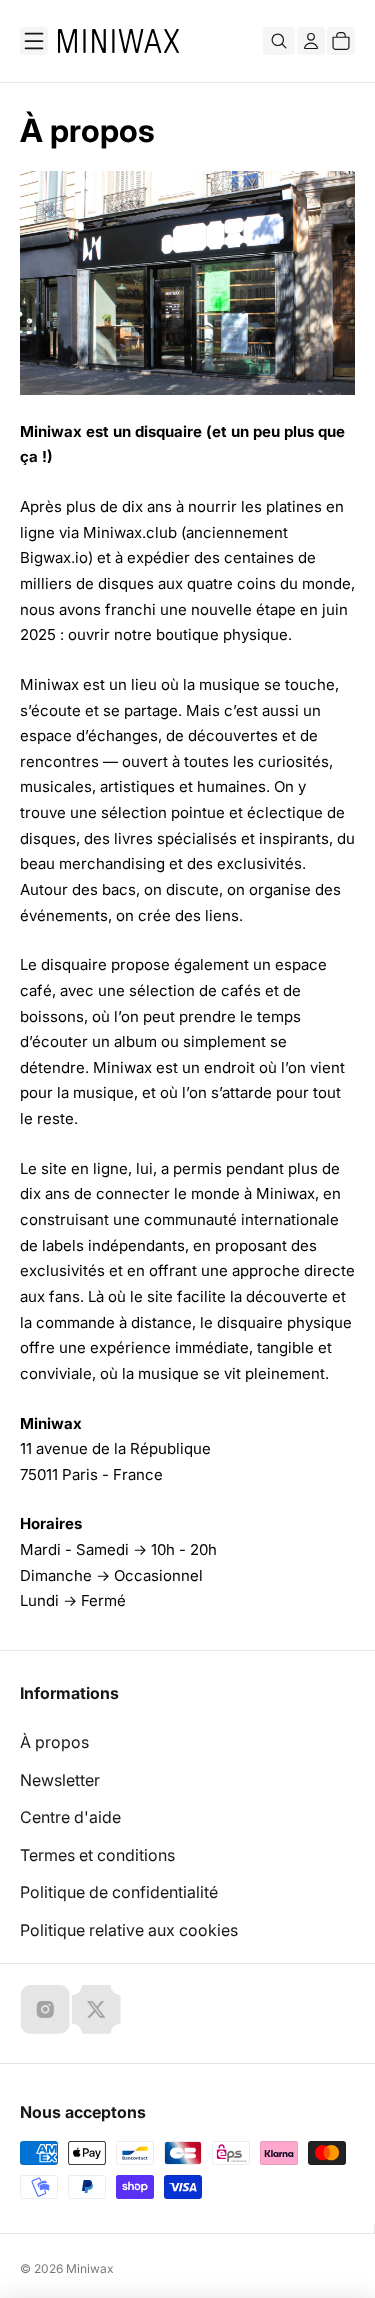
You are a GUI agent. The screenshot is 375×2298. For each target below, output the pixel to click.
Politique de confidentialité (119, 1892)
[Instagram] (45, 2009)
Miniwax (90, 2268)
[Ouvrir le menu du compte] (311, 41)
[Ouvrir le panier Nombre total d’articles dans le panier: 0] (341, 41)
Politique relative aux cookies (129, 1930)
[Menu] (34, 41)
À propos (54, 1742)
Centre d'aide (70, 1817)
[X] (96, 2009)
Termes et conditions (97, 1855)
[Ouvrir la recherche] (279, 41)
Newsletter (60, 1780)
